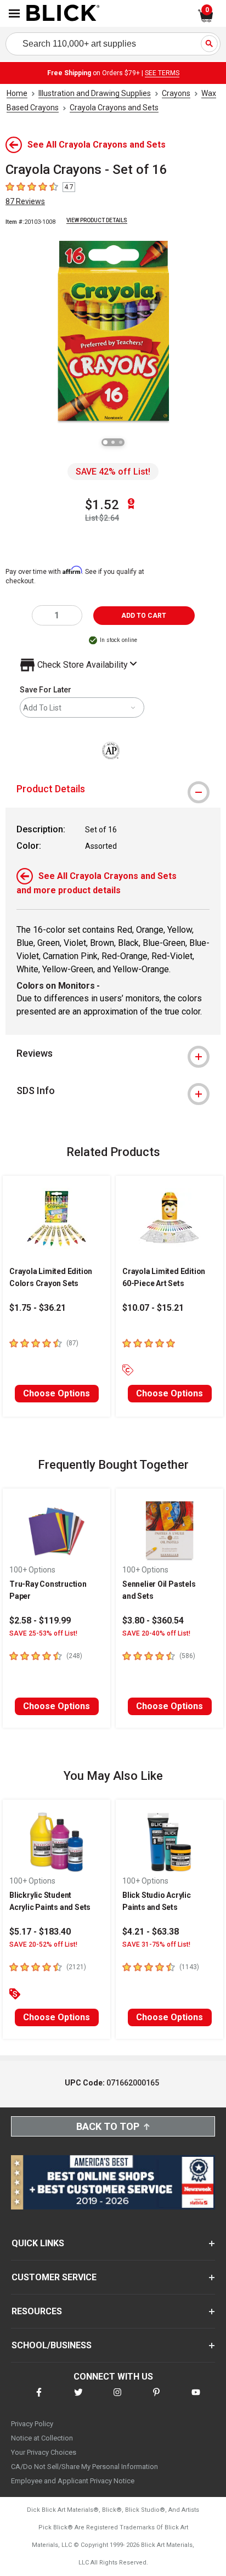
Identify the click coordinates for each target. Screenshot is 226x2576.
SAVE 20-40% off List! (156, 1633)
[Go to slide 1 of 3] (105, 442)
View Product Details (97, 220)
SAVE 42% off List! (113, 472)
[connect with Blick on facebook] (39, 2399)
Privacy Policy (32, 2424)
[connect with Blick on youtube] (196, 2399)
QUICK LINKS (38, 2243)
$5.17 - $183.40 (40, 1932)
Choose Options (56, 1393)
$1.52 (102, 505)
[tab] (113, 789)
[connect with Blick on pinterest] (156, 2399)
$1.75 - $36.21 (38, 1308)
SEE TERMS (162, 73)
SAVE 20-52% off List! (43, 1944)
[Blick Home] (63, 14)
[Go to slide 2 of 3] (113, 442)
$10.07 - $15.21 (153, 1308)
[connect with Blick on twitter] (78, 2399)
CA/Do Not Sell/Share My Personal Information (84, 2467)
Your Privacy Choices (44, 2452)
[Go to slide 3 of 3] (121, 442)
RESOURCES (37, 2311)
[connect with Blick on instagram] (117, 2399)
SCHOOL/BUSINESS (52, 2345)
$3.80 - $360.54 (153, 1620)
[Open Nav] (14, 13)
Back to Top (108, 2126)
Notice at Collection (42, 2438)
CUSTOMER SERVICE (54, 2277)
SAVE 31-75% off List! (156, 1944)
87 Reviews (25, 201)
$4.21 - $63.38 (151, 1932)
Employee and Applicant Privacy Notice (73, 2481)
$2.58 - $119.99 (40, 1620)
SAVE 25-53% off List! (43, 1633)
